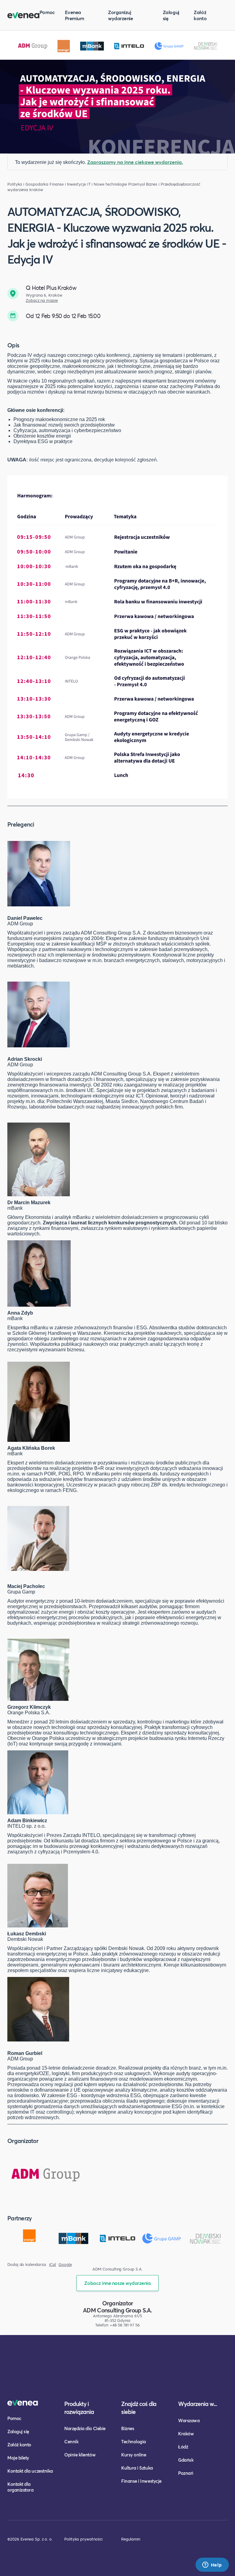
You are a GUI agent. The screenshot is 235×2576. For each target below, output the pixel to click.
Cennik (71, 2441)
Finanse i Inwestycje (68, 184)
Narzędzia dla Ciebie (85, 2428)
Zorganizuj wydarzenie (120, 15)
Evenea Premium (75, 15)
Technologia (134, 2441)
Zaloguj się (171, 15)
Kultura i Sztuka (137, 2468)
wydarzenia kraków (25, 190)
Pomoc (47, 12)
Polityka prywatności (83, 2539)
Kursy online (134, 2455)
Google (65, 2265)
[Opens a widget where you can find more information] (212, 2565)
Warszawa (189, 2420)
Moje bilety (18, 2458)
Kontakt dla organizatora (20, 2487)
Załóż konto (200, 15)
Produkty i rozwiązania (79, 2408)
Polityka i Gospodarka (28, 184)
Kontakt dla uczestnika (30, 2471)
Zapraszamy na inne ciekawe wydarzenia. (135, 162)
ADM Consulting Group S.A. (117, 2310)
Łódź (183, 2447)
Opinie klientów (80, 2455)
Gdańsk (186, 2460)
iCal (52, 2265)
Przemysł (136, 184)
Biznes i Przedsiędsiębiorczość (173, 184)
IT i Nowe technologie (107, 184)
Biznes (128, 2428)
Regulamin (131, 2539)
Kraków (186, 2434)
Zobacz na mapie (42, 300)
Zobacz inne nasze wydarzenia (117, 2283)
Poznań (186, 2473)
